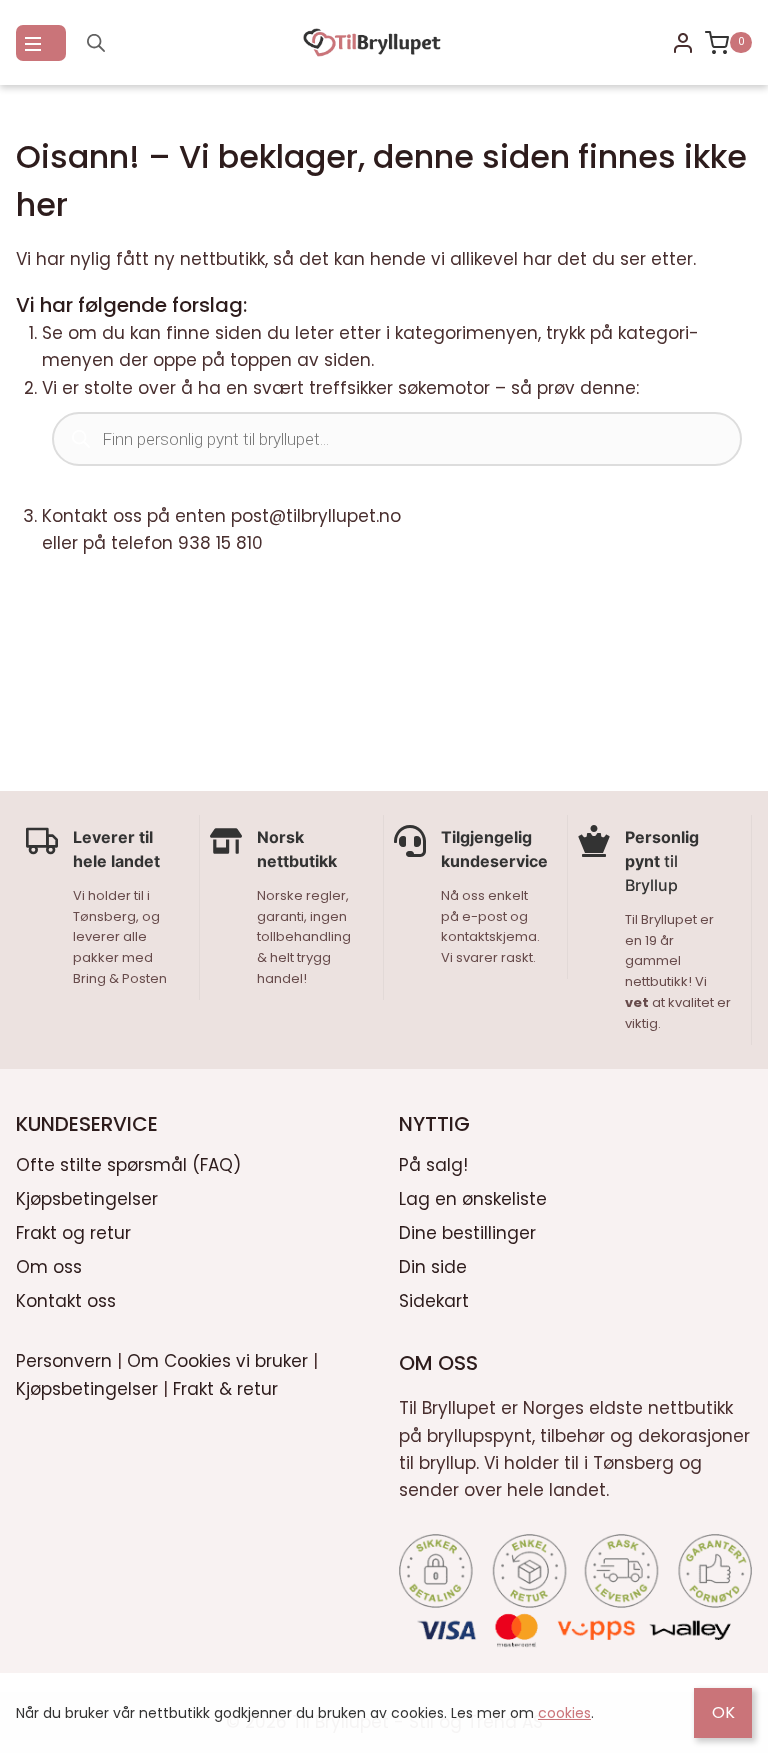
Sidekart (434, 1301)
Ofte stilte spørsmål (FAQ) (128, 1165)
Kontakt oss (66, 1301)
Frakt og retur (73, 1233)
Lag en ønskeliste (473, 1199)
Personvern (64, 1361)
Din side (433, 1267)
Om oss (49, 1267)
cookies (564, 1713)
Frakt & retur (225, 1389)
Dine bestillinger (467, 1233)
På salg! (433, 1165)
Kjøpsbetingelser (87, 1199)
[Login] (683, 43)
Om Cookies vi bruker (217, 1361)
